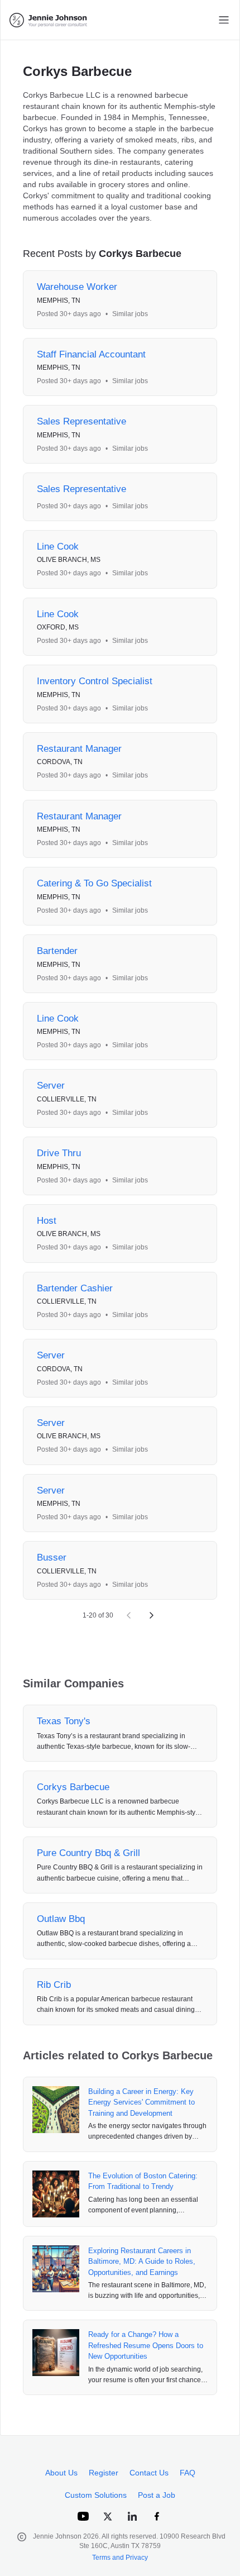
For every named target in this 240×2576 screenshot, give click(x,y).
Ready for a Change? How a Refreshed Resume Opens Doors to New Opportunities (146, 2345)
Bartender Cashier (75, 1288)
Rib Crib (54, 1985)
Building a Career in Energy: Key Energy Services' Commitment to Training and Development (141, 2102)
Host (47, 1221)
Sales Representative (81, 421)
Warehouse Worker (77, 287)
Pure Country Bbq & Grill (88, 1853)
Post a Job (157, 2495)
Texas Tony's (64, 1721)
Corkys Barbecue (73, 1787)
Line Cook (58, 547)
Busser (52, 1557)
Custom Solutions (96, 2495)
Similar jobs (130, 314)
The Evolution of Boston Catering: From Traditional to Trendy (143, 2181)
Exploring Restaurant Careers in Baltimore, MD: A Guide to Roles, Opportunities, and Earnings (142, 2262)
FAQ (188, 2473)
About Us (61, 2473)
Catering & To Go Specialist (94, 883)
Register (104, 2473)
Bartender (57, 951)
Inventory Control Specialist (95, 681)
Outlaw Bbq (61, 1919)
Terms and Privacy (120, 2558)
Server (51, 1086)
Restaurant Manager (79, 749)
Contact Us (149, 2473)
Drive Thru (59, 1153)
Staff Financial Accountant (91, 354)
